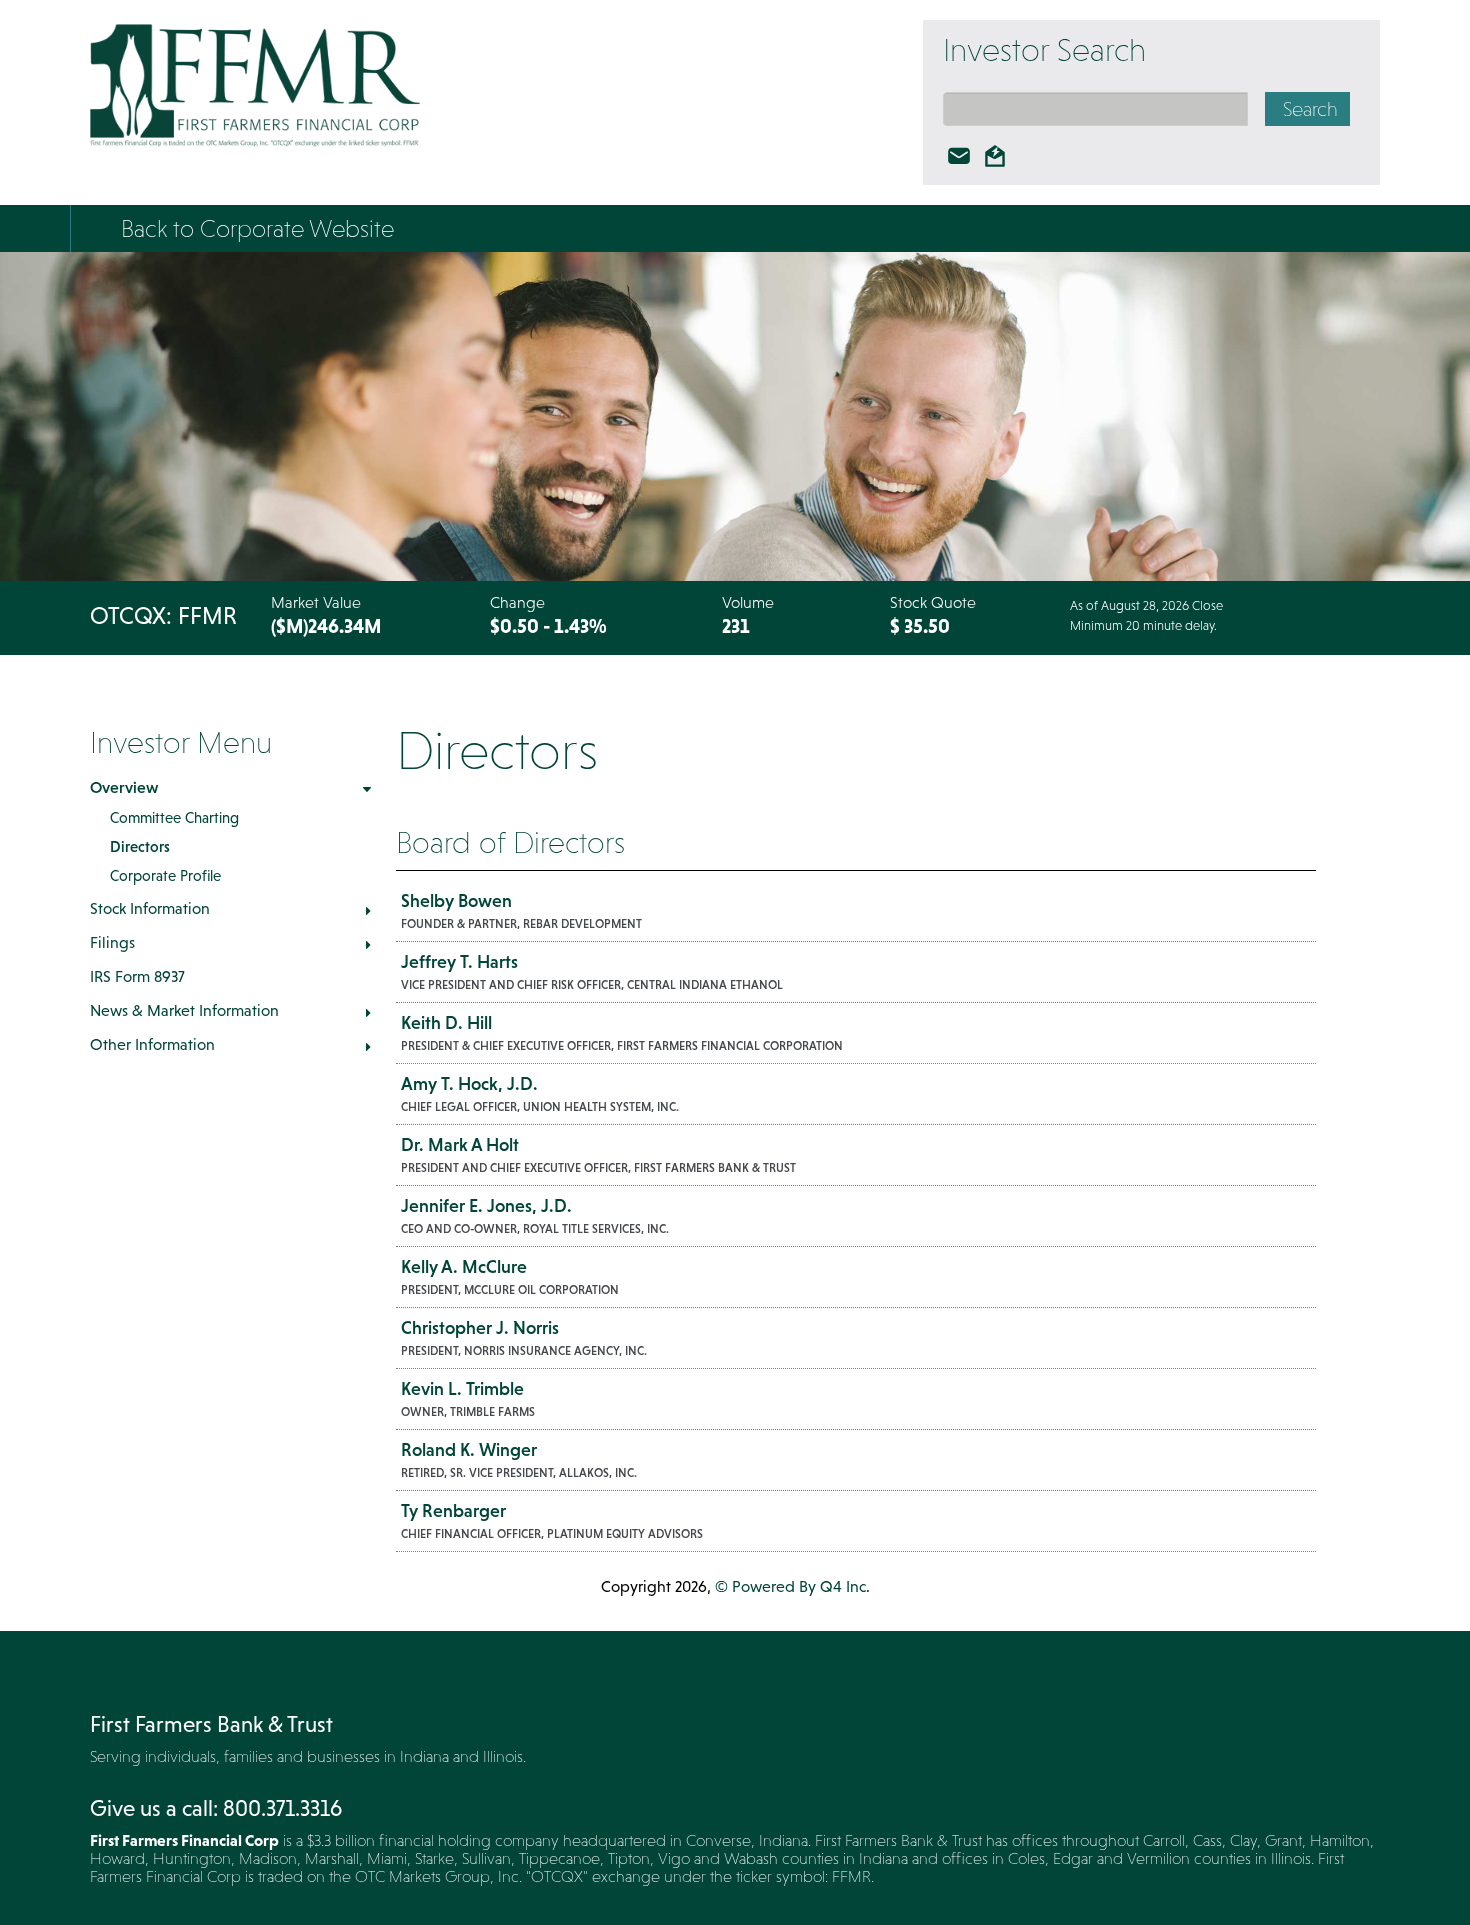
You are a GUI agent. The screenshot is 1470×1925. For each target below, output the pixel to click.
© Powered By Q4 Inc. (792, 1586)
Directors (140, 846)
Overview (124, 787)
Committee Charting (174, 817)
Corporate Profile (165, 875)
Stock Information (150, 908)
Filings (112, 942)
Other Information (152, 1044)
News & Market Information (184, 1010)
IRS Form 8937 (137, 976)
